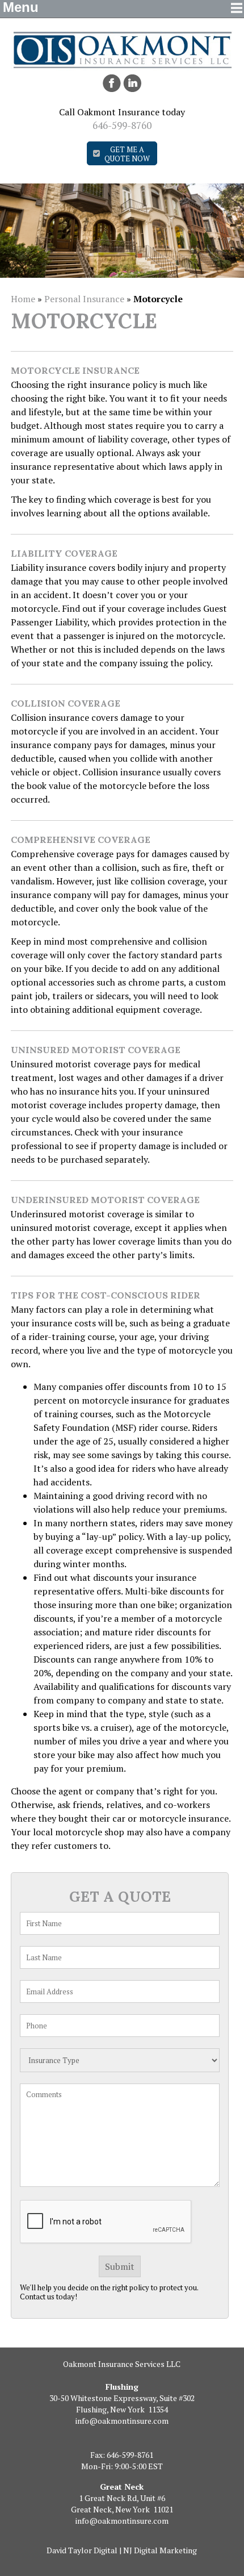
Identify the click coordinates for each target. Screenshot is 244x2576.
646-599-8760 (122, 125)
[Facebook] (112, 83)
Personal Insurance (84, 299)
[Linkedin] (132, 83)
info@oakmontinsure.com (122, 2421)
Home (23, 299)
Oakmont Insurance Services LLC (122, 2364)
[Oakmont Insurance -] (122, 67)
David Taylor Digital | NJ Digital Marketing (122, 2550)
